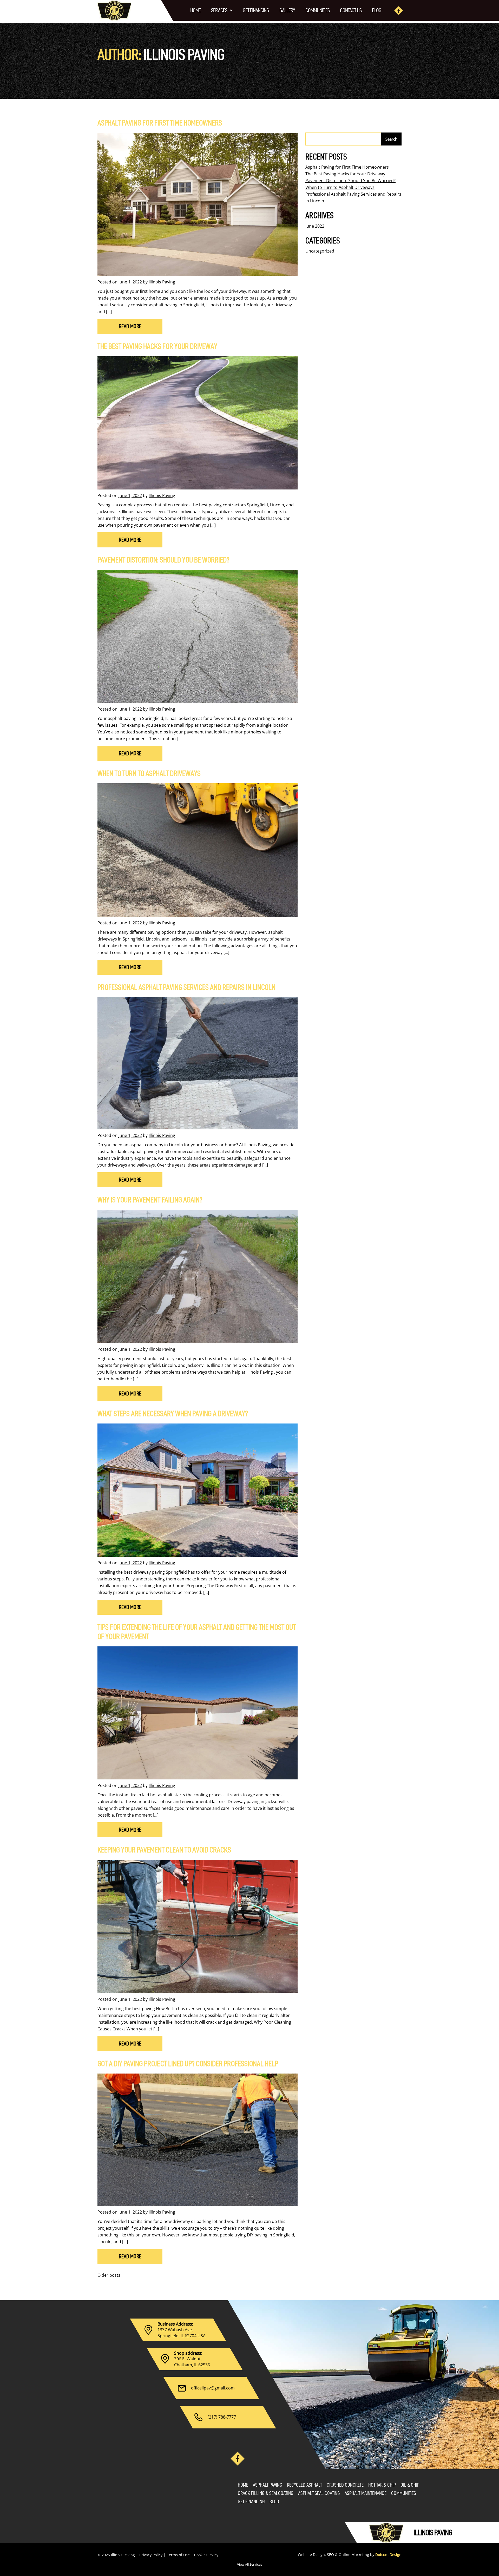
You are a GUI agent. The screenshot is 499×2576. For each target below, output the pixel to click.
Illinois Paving (162, 282)
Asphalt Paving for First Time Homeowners (160, 123)
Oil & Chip (410, 2485)
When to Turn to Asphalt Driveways (149, 773)
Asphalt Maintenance (366, 2493)
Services (219, 10)
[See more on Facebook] (399, 11)
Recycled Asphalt (304, 2485)
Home (195, 10)
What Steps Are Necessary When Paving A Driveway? (173, 1414)
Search (391, 139)
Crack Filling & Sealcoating (266, 2493)
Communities (317, 10)
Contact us (351, 10)
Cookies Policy (206, 2555)
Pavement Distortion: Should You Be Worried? (163, 560)
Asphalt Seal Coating (319, 2493)
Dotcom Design (388, 2555)
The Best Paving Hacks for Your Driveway (157, 346)
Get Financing (256, 10)
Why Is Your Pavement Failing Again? (150, 1200)
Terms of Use (178, 2555)
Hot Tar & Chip (382, 2485)
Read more (130, 326)
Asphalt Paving (268, 2485)
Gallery (287, 10)
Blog (377, 10)
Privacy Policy (151, 2555)
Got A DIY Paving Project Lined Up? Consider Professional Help (188, 2064)
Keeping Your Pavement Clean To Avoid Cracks (164, 1850)
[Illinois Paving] (114, 10)
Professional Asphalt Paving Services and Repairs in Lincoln (186, 987)
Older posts (109, 2275)
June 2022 (315, 226)
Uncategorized (320, 251)
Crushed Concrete (345, 2485)
